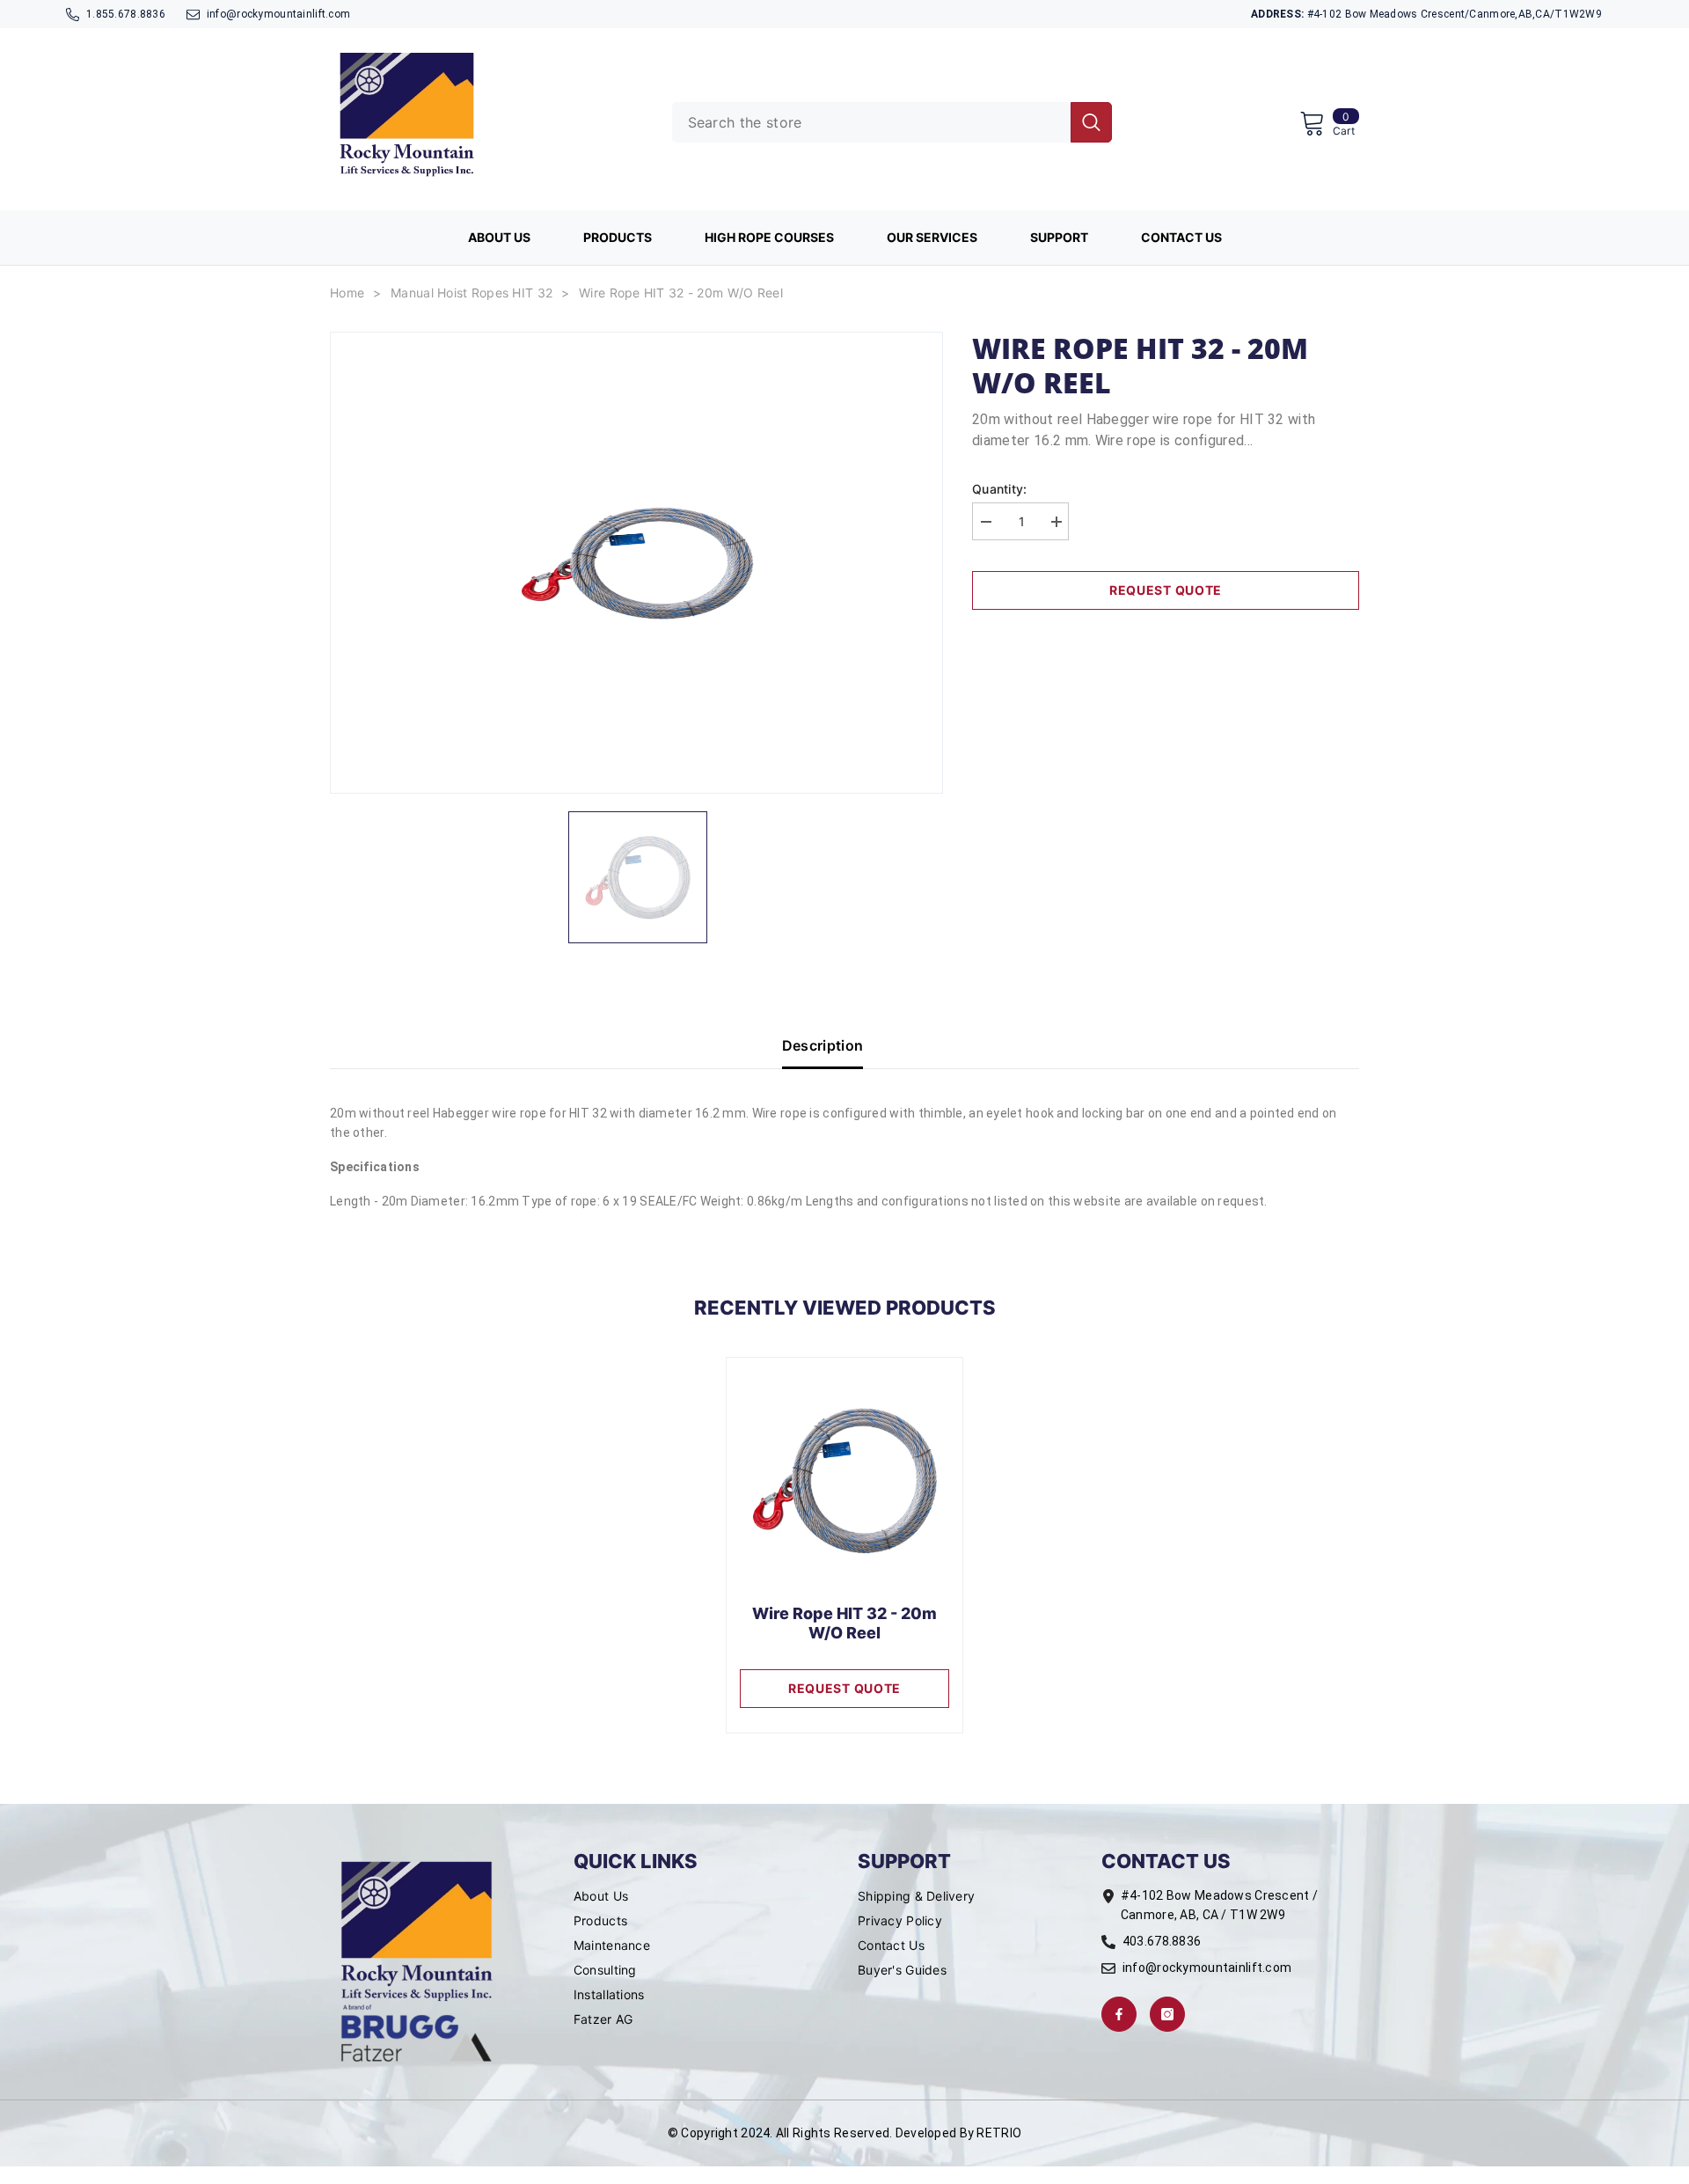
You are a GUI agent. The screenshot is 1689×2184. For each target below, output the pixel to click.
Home (347, 293)
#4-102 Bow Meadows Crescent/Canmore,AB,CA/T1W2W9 (1426, 14)
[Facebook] (1119, 2014)
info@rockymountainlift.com (278, 14)
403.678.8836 (1162, 1941)
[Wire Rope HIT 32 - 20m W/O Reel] (844, 1481)
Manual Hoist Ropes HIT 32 (472, 293)
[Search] (892, 122)
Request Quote (1166, 590)
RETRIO (999, 2133)
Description (823, 1045)
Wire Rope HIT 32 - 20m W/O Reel (681, 293)
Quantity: (1000, 489)
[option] (636, 563)
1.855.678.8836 (126, 14)
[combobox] (871, 122)
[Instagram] (1167, 2014)
